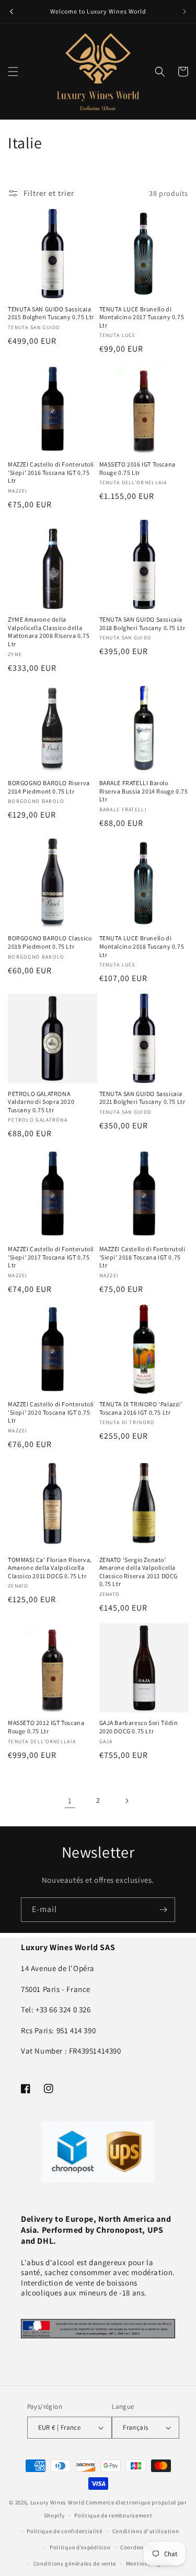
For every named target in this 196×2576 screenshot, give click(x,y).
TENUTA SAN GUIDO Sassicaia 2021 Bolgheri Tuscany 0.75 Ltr (142, 1098)
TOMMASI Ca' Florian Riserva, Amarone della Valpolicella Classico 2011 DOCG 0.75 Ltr (50, 1568)
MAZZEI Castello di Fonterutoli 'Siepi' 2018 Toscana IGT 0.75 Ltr (142, 1257)
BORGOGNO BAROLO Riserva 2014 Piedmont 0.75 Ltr (49, 787)
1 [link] (70, 1800)
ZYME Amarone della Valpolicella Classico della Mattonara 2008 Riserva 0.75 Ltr (49, 632)
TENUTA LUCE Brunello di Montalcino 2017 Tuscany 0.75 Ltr (142, 317)
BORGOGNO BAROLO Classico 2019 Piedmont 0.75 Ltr (50, 942)
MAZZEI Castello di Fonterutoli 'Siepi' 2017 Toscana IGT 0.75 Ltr (51, 1257)
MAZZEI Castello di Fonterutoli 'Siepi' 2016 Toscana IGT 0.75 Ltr (51, 472)
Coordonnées (138, 2547)
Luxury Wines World (57, 2502)
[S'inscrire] (163, 1910)
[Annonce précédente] (11, 11)
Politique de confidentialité (65, 2531)
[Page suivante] (126, 1801)
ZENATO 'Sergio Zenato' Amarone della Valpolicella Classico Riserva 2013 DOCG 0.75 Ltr (139, 1572)
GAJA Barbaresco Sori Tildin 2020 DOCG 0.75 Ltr (139, 1727)
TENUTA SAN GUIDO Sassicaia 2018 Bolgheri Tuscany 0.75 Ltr (142, 623)
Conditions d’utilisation (146, 2531)
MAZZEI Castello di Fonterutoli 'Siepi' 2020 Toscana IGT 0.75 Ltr (51, 1412)
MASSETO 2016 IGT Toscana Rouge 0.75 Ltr (137, 468)
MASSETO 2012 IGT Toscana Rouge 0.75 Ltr (46, 1727)
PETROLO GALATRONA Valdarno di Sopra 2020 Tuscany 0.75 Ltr (41, 1102)
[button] (13, 72)
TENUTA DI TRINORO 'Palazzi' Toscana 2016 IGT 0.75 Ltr (141, 1408)
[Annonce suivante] (185, 11)
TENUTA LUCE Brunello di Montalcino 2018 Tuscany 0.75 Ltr (142, 946)
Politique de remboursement (113, 2515)
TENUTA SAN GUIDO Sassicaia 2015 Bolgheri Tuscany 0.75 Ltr (51, 313)
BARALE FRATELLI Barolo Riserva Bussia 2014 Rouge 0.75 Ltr (144, 791)
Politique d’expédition (80, 2547)
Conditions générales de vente (75, 2563)
